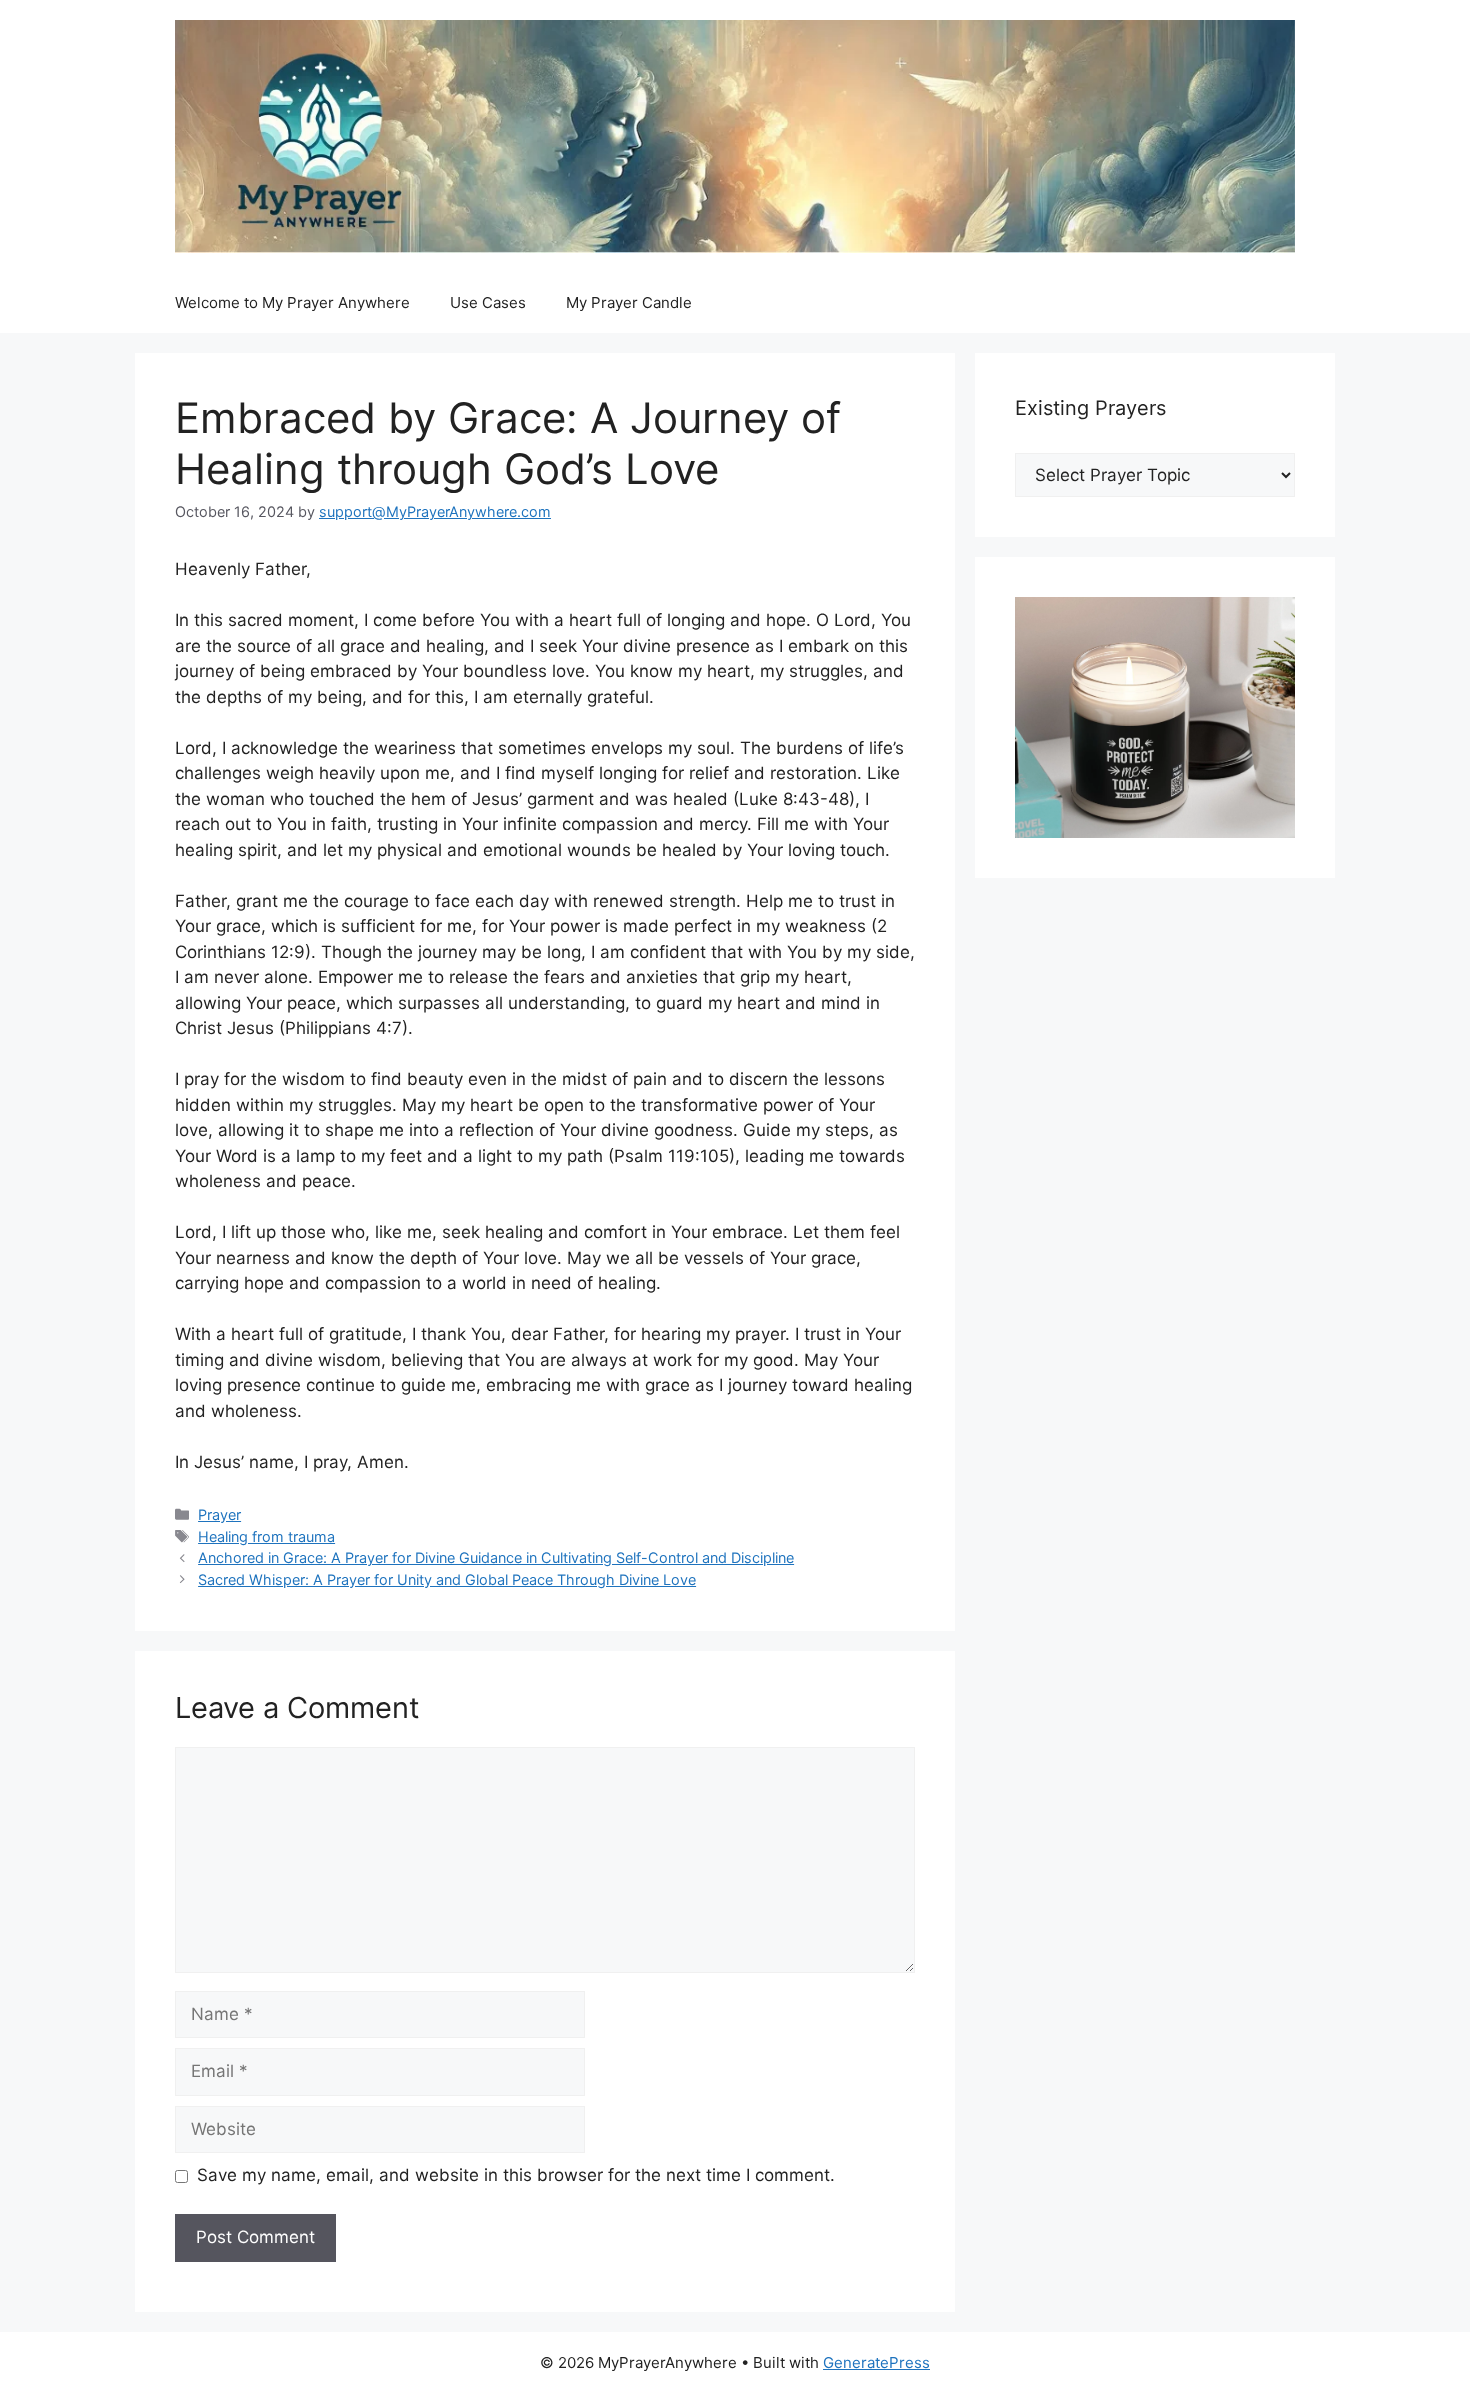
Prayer (219, 1514)
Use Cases (488, 302)
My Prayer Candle (629, 302)
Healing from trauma (266, 1536)
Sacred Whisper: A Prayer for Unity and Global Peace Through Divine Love (447, 1579)
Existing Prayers (1090, 408)
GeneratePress (876, 2362)
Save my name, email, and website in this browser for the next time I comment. (516, 2175)
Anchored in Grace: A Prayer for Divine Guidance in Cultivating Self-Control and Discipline (496, 1557)
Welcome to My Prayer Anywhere (292, 302)
